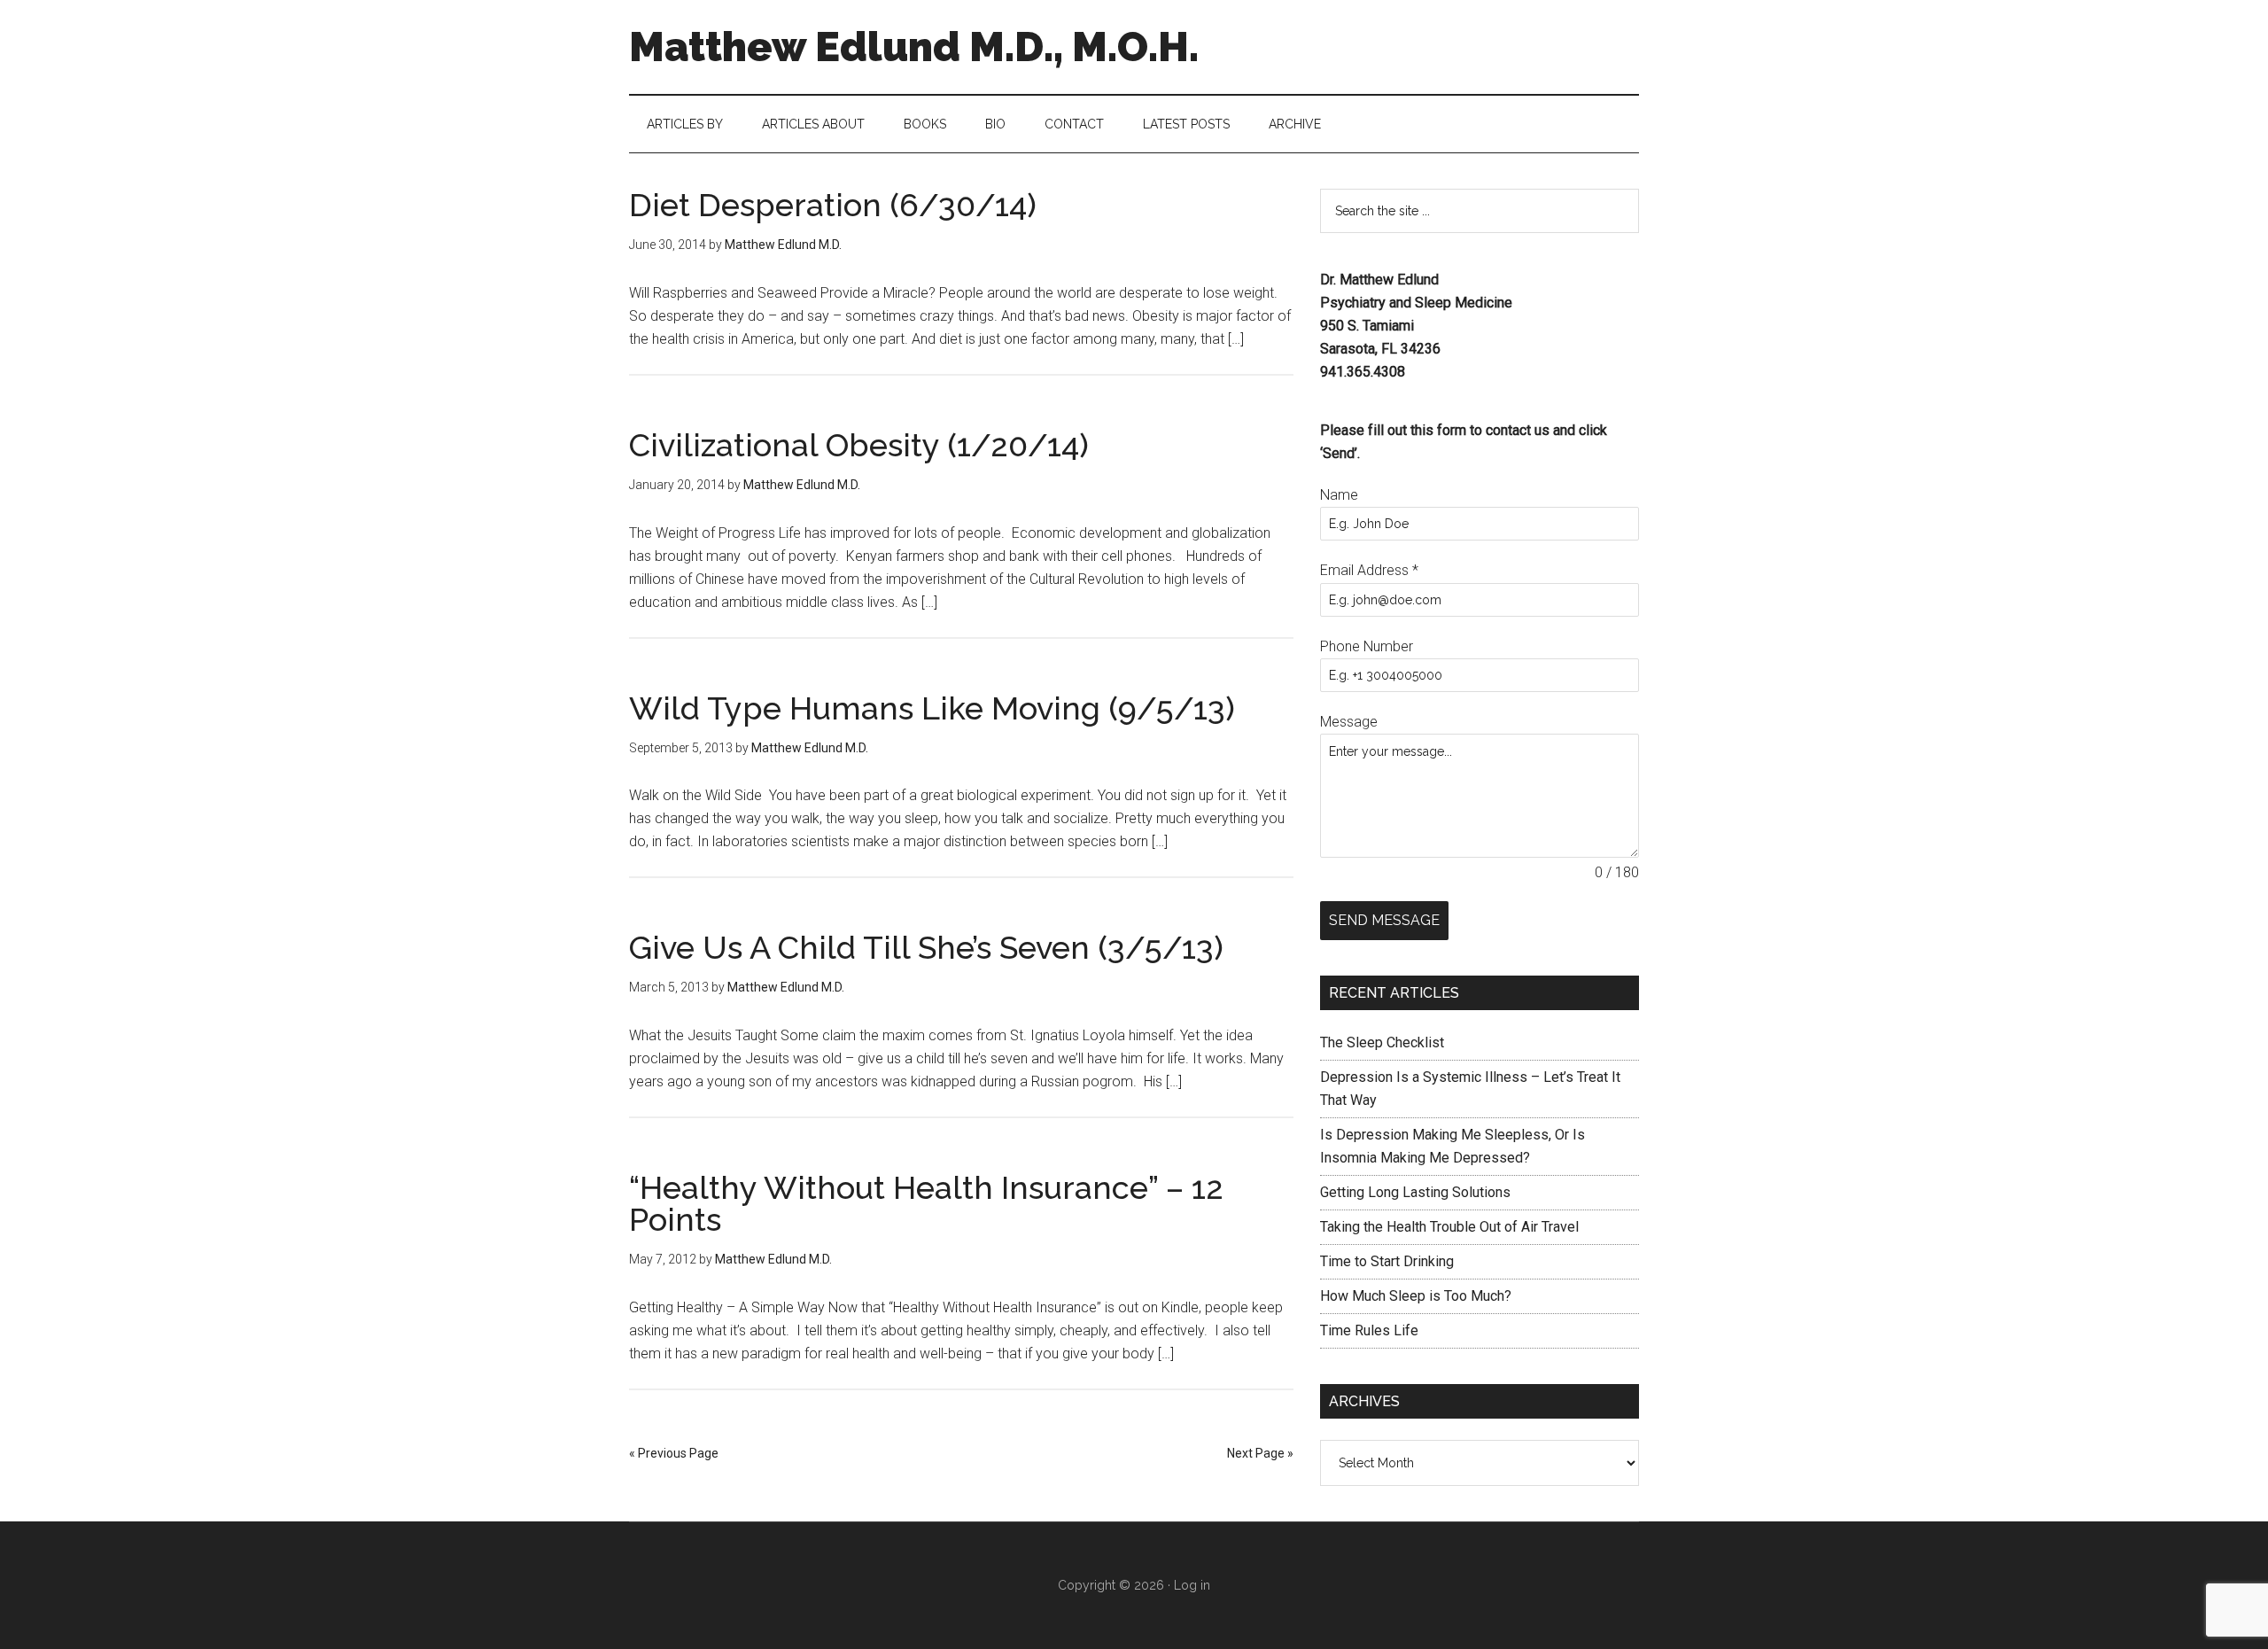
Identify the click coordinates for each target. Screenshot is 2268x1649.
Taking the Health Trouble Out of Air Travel (1449, 1227)
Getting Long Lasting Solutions (1415, 1192)
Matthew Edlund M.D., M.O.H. (914, 47)
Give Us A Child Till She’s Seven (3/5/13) (926, 947)
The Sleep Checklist (1382, 1042)
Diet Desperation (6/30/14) (833, 205)
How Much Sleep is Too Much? (1416, 1296)
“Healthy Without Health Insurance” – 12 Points (926, 1203)
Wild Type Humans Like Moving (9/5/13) (932, 708)
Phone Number (1367, 646)
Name (1339, 495)
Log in (1192, 1585)
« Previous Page (674, 1453)
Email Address (1369, 570)
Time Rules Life (1369, 1330)
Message (1349, 722)
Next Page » (1260, 1453)
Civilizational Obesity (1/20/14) (859, 445)
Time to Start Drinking (1387, 1261)
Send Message (1384, 920)
